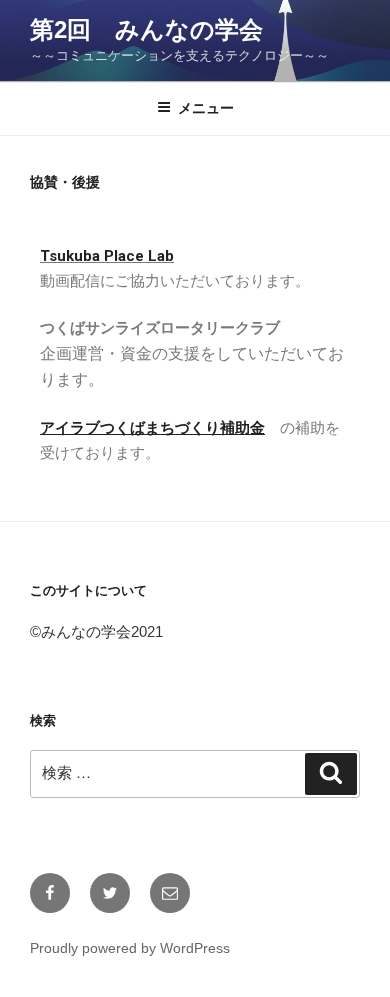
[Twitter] (110, 893)
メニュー (206, 108)
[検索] (331, 774)
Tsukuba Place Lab (107, 256)
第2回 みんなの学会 (146, 29)
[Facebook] (50, 893)
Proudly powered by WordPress (130, 948)
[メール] (170, 893)
